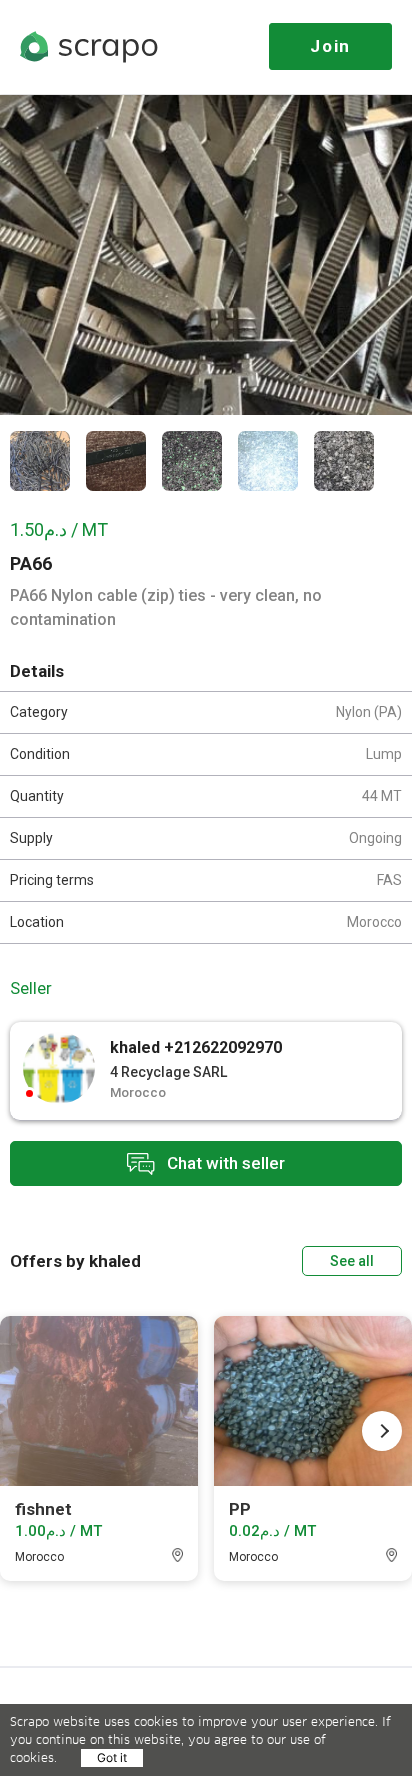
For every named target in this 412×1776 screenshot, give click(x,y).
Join (330, 46)
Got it (112, 1757)
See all (352, 1261)
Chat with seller (224, 1162)
